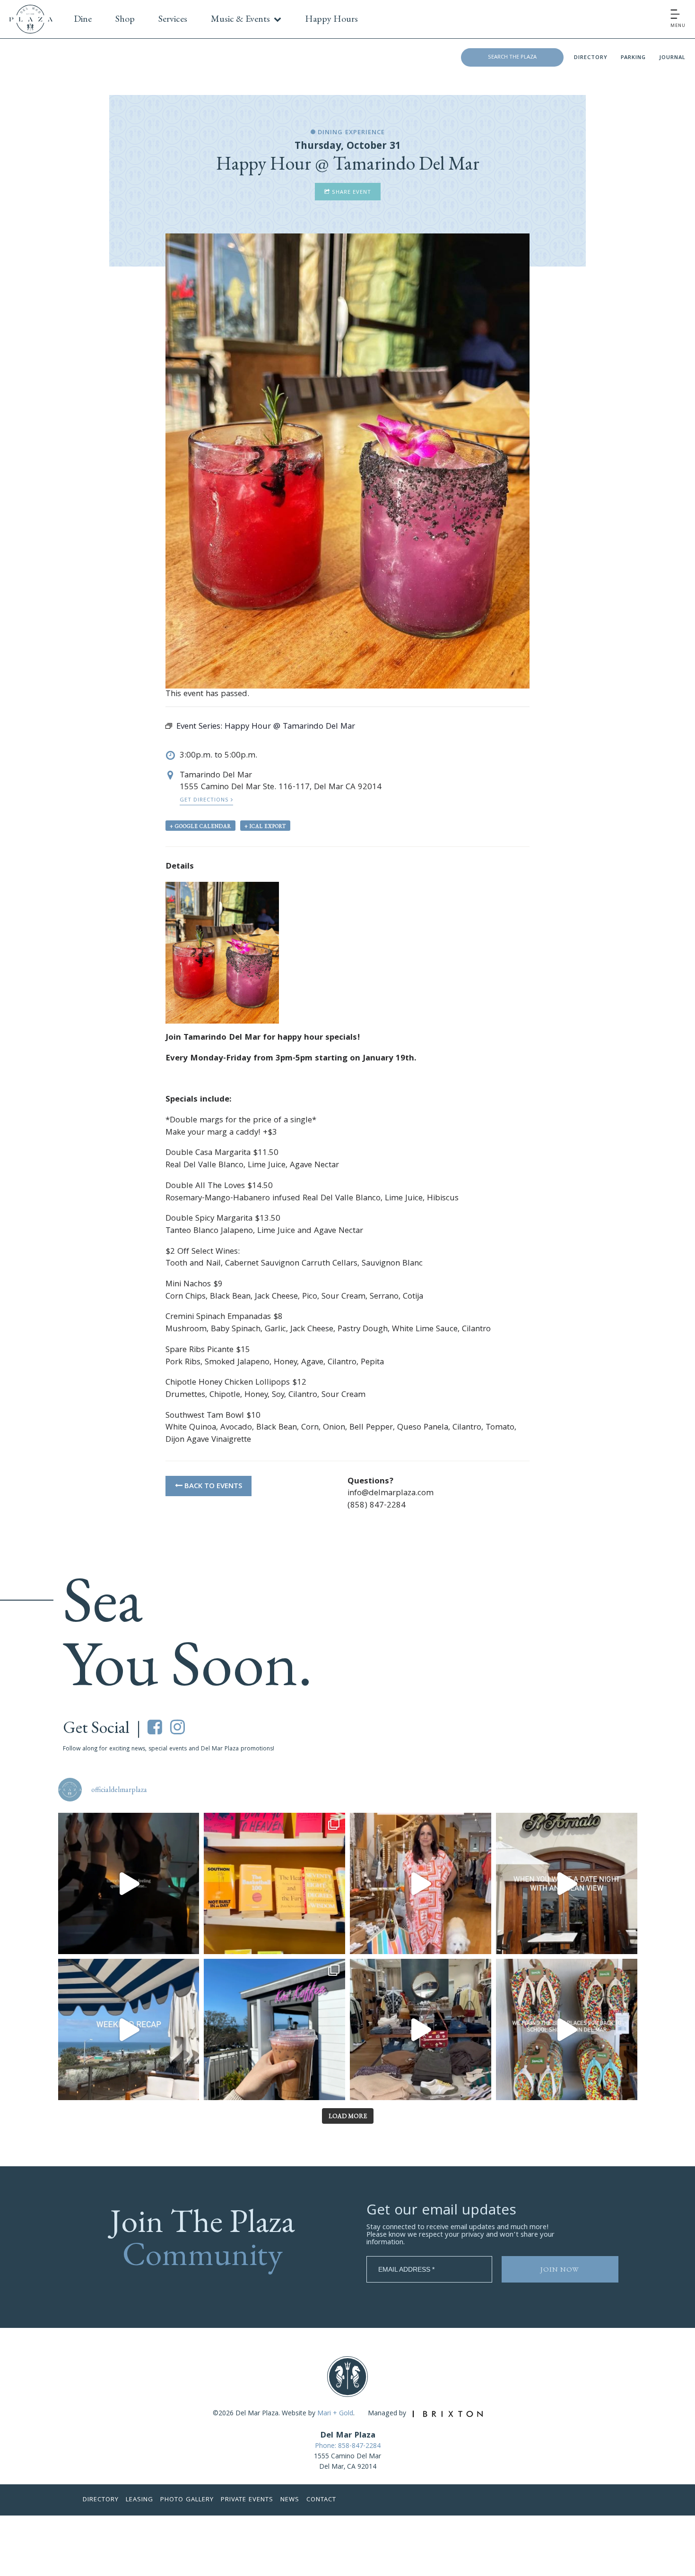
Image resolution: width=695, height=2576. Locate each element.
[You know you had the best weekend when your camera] (129, 2029)
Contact (321, 2500)
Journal (672, 58)
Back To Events (212, 1487)
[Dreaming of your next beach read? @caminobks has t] (274, 1883)
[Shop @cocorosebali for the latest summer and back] (421, 1883)
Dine (83, 18)
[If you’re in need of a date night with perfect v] (567, 1883)
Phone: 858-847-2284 (348, 2447)
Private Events (247, 2500)
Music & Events (240, 18)
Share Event (351, 193)
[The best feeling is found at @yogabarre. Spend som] (129, 1883)
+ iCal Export (265, 826)
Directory (591, 58)
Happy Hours (331, 18)
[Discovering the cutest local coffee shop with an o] (274, 2029)
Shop (125, 18)
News (290, 2500)
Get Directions (205, 800)
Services (173, 18)
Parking (633, 58)
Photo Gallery (187, 2500)
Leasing (139, 2500)
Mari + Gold (335, 2414)
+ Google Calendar (200, 826)
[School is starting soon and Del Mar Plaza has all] (421, 2029)
